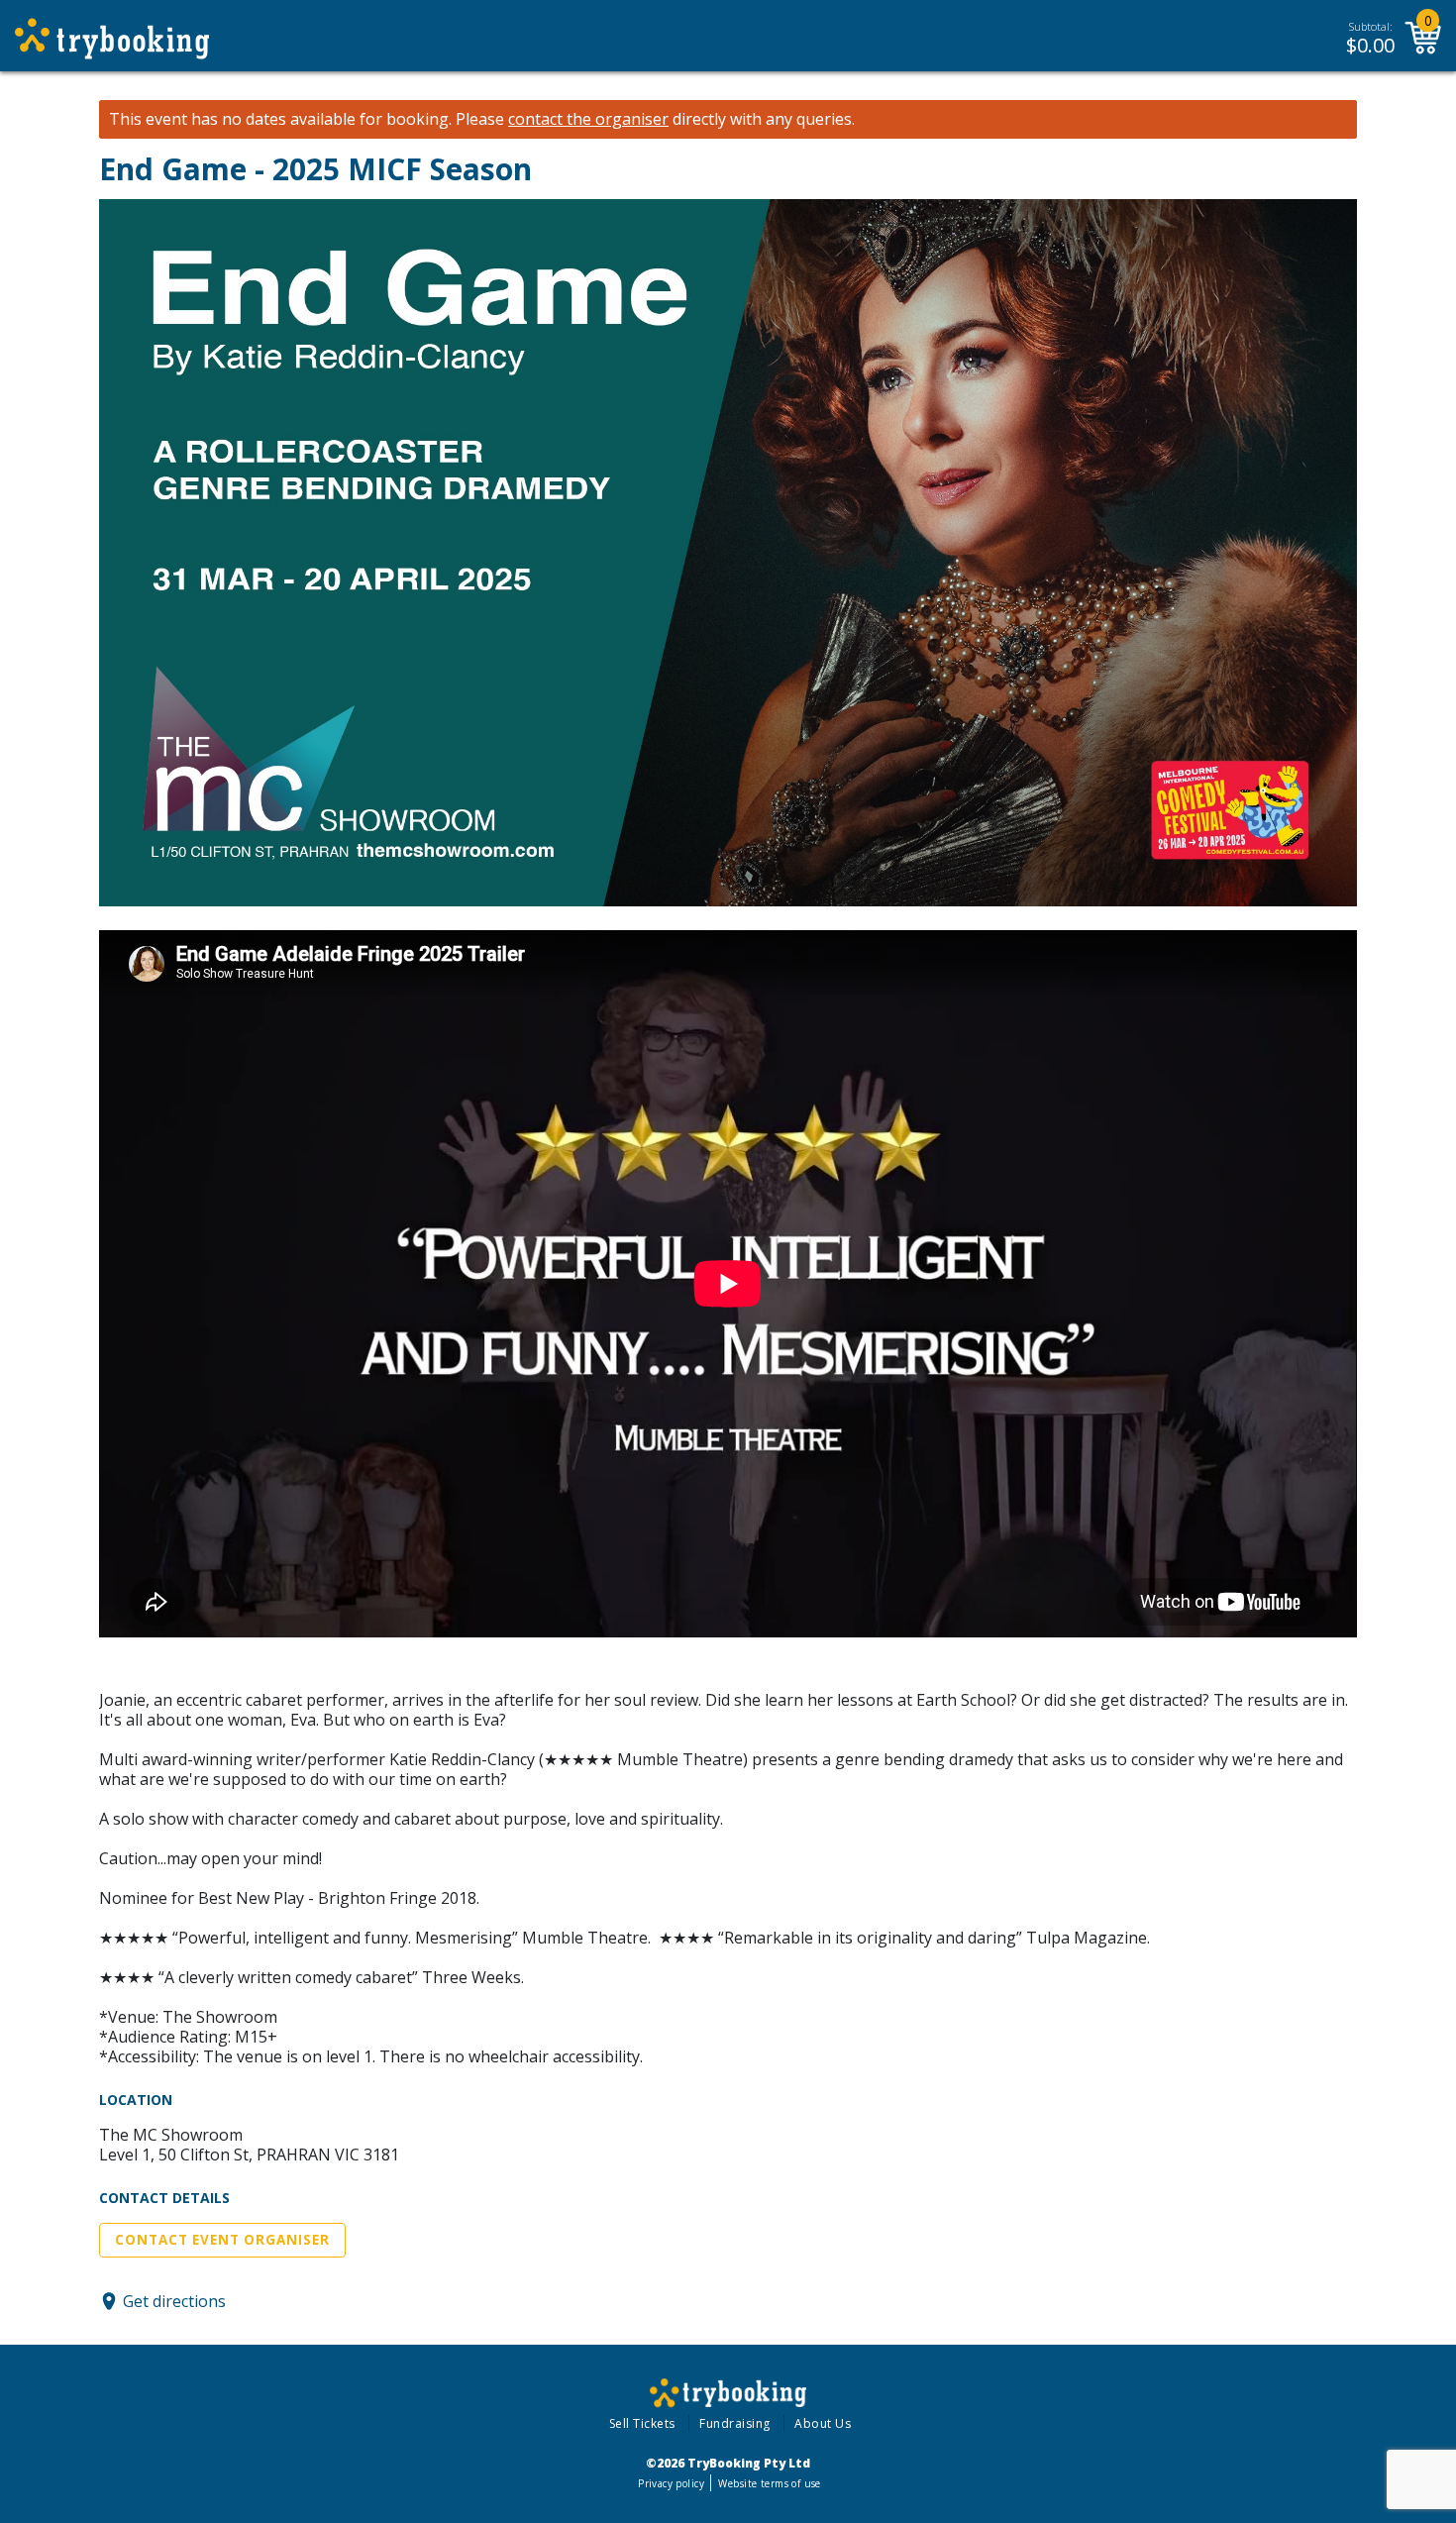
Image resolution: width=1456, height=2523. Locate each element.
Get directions (174, 2301)
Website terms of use (769, 2483)
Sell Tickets (642, 2423)
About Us (823, 2423)
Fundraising (735, 2423)
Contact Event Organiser (222, 2240)
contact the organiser (588, 119)
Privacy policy (671, 2483)
